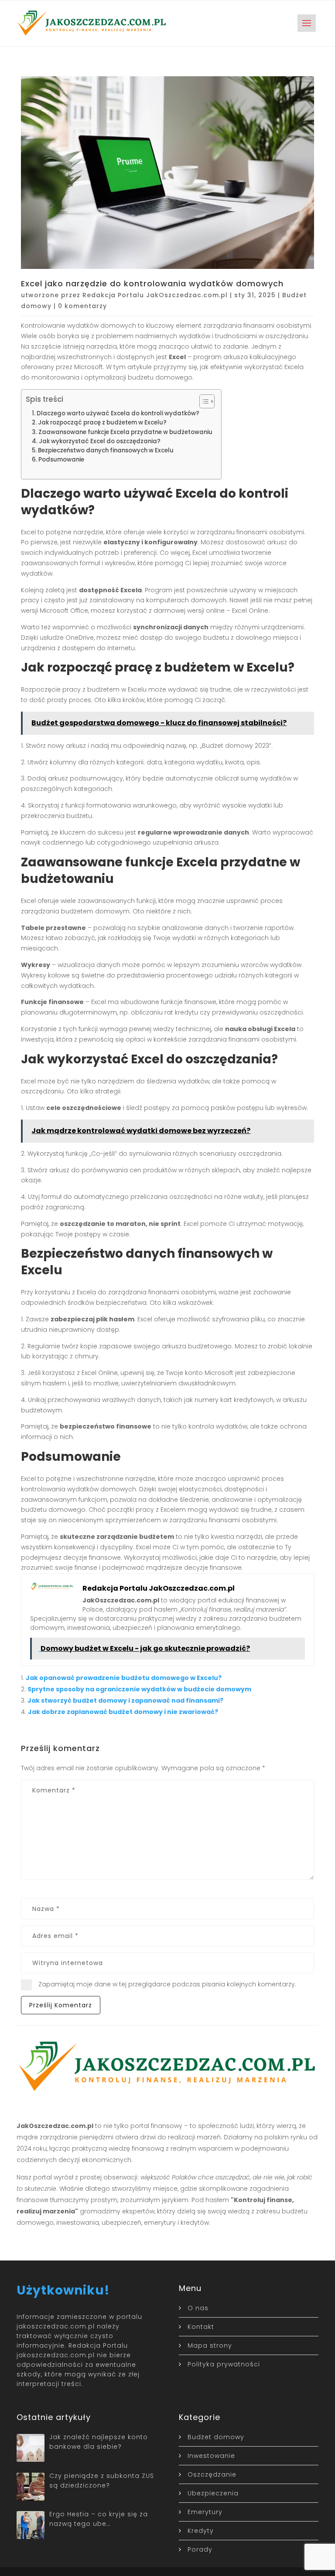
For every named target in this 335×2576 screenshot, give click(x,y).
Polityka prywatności (224, 2364)
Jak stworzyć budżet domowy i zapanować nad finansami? (125, 1700)
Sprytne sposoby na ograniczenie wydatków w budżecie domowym (139, 1689)
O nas (198, 2308)
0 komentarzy (82, 306)
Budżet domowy (216, 2437)
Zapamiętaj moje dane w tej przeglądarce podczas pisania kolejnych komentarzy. (167, 1984)
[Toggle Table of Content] (203, 401)
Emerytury (205, 2512)
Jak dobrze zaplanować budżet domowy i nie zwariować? (123, 1712)
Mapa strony (210, 2345)
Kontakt (201, 2327)
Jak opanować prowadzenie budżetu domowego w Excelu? (124, 1678)
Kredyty (201, 2531)
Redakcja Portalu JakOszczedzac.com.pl (155, 295)
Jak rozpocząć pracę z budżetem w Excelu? (102, 423)
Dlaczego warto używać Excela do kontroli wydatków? (118, 413)
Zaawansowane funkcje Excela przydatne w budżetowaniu (125, 432)
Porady (200, 2549)
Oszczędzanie (212, 2474)
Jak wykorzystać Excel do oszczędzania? (100, 441)
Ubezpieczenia (213, 2493)
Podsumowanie (61, 460)
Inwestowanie (211, 2456)
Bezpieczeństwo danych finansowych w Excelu (106, 450)
